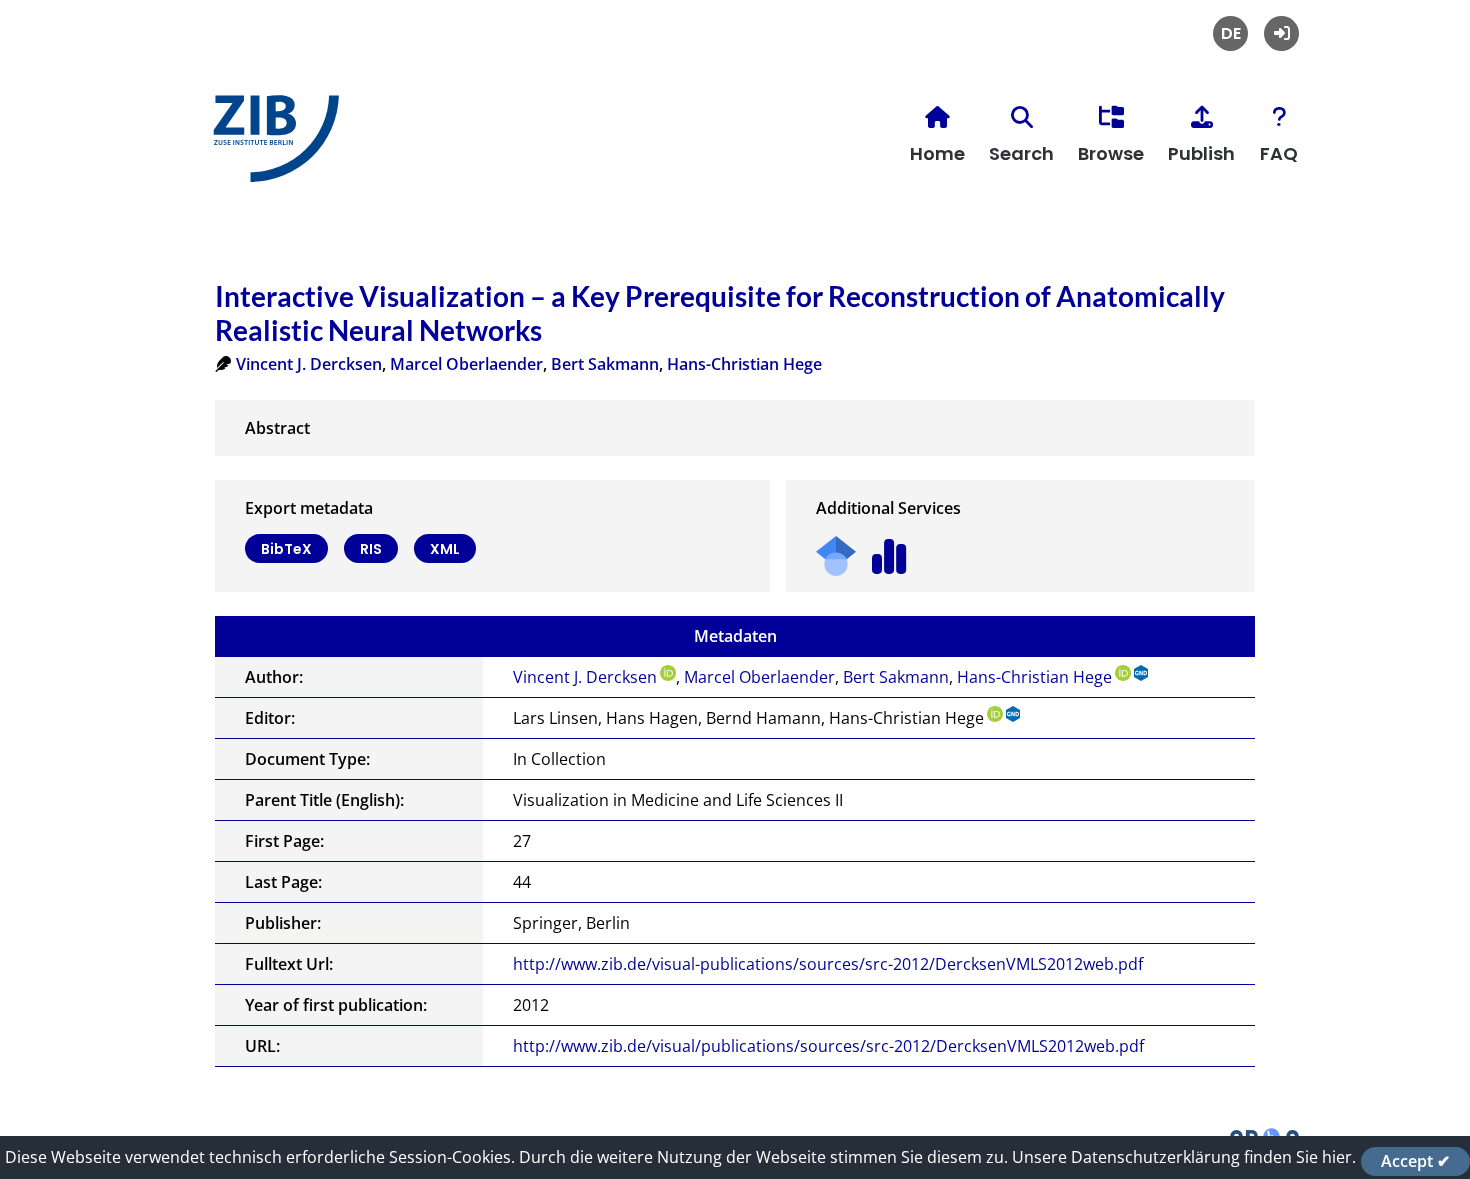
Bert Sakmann (605, 364)
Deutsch (1230, 33)
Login (1281, 33)
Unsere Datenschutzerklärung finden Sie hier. (1184, 1157)
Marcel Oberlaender (466, 364)
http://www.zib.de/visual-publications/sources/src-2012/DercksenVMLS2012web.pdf (828, 964)
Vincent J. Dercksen (309, 364)
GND (1142, 673)
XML (445, 549)
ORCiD (668, 673)
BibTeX (286, 549)
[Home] (271, 146)
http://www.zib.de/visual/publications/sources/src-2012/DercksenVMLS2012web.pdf (828, 1046)
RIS (371, 549)
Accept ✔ (1415, 1161)
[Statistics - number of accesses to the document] (889, 549)
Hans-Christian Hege (744, 364)
